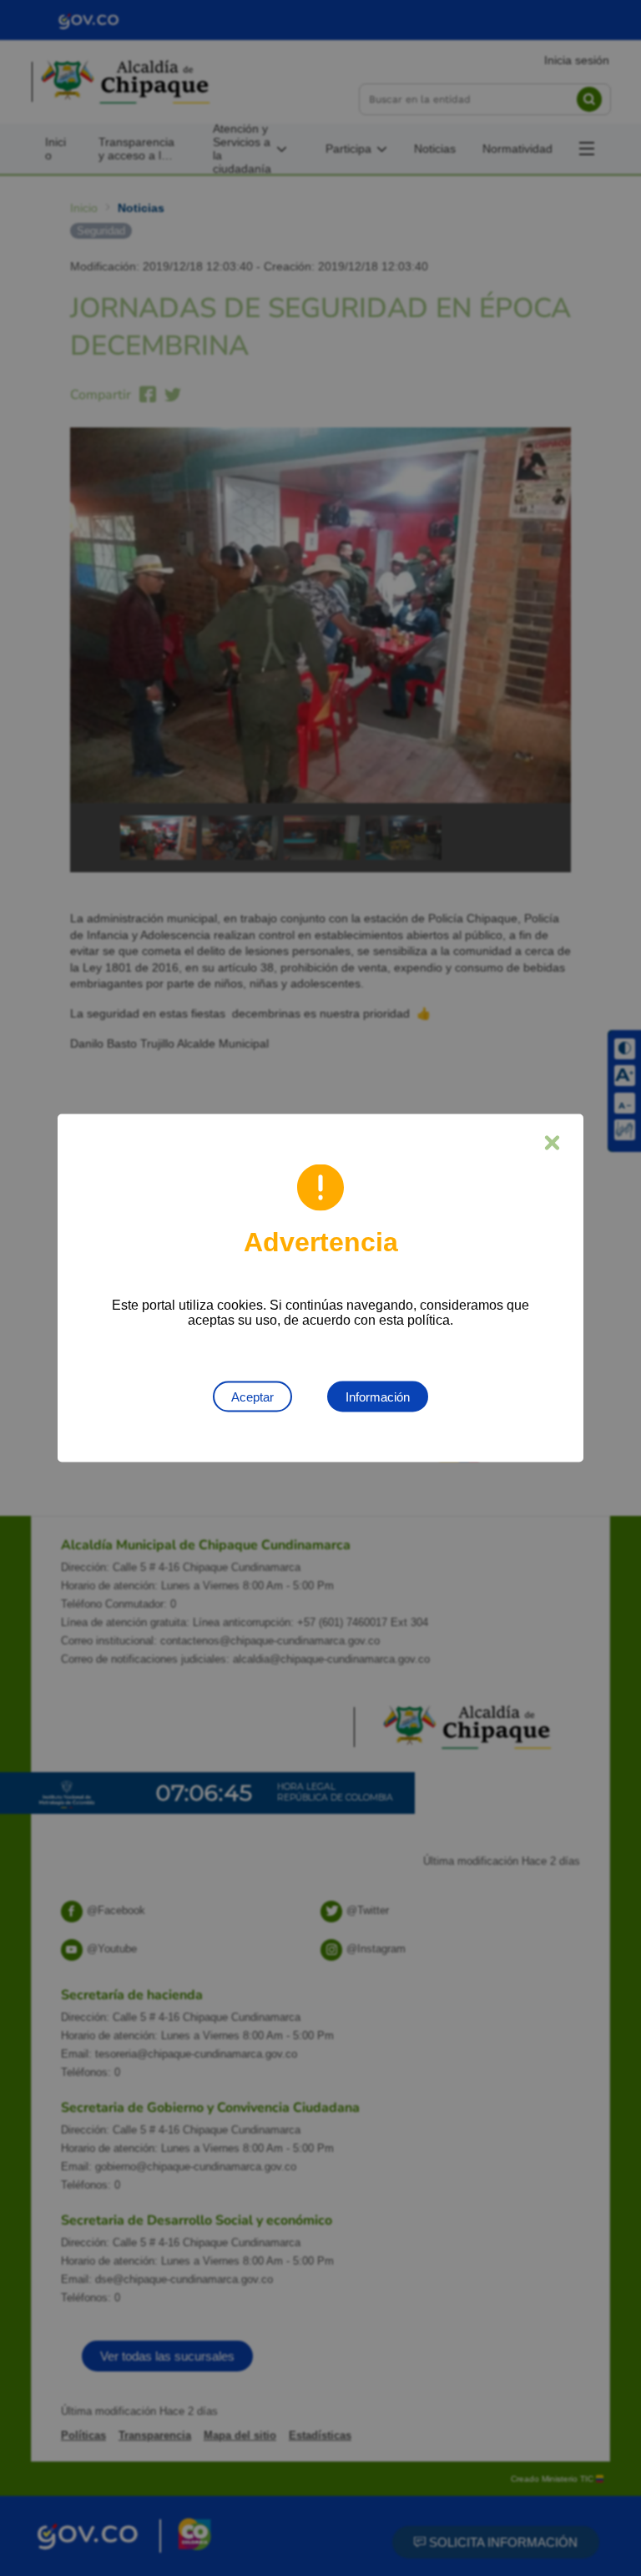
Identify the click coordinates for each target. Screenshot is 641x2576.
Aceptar (252, 1397)
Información (378, 1397)
